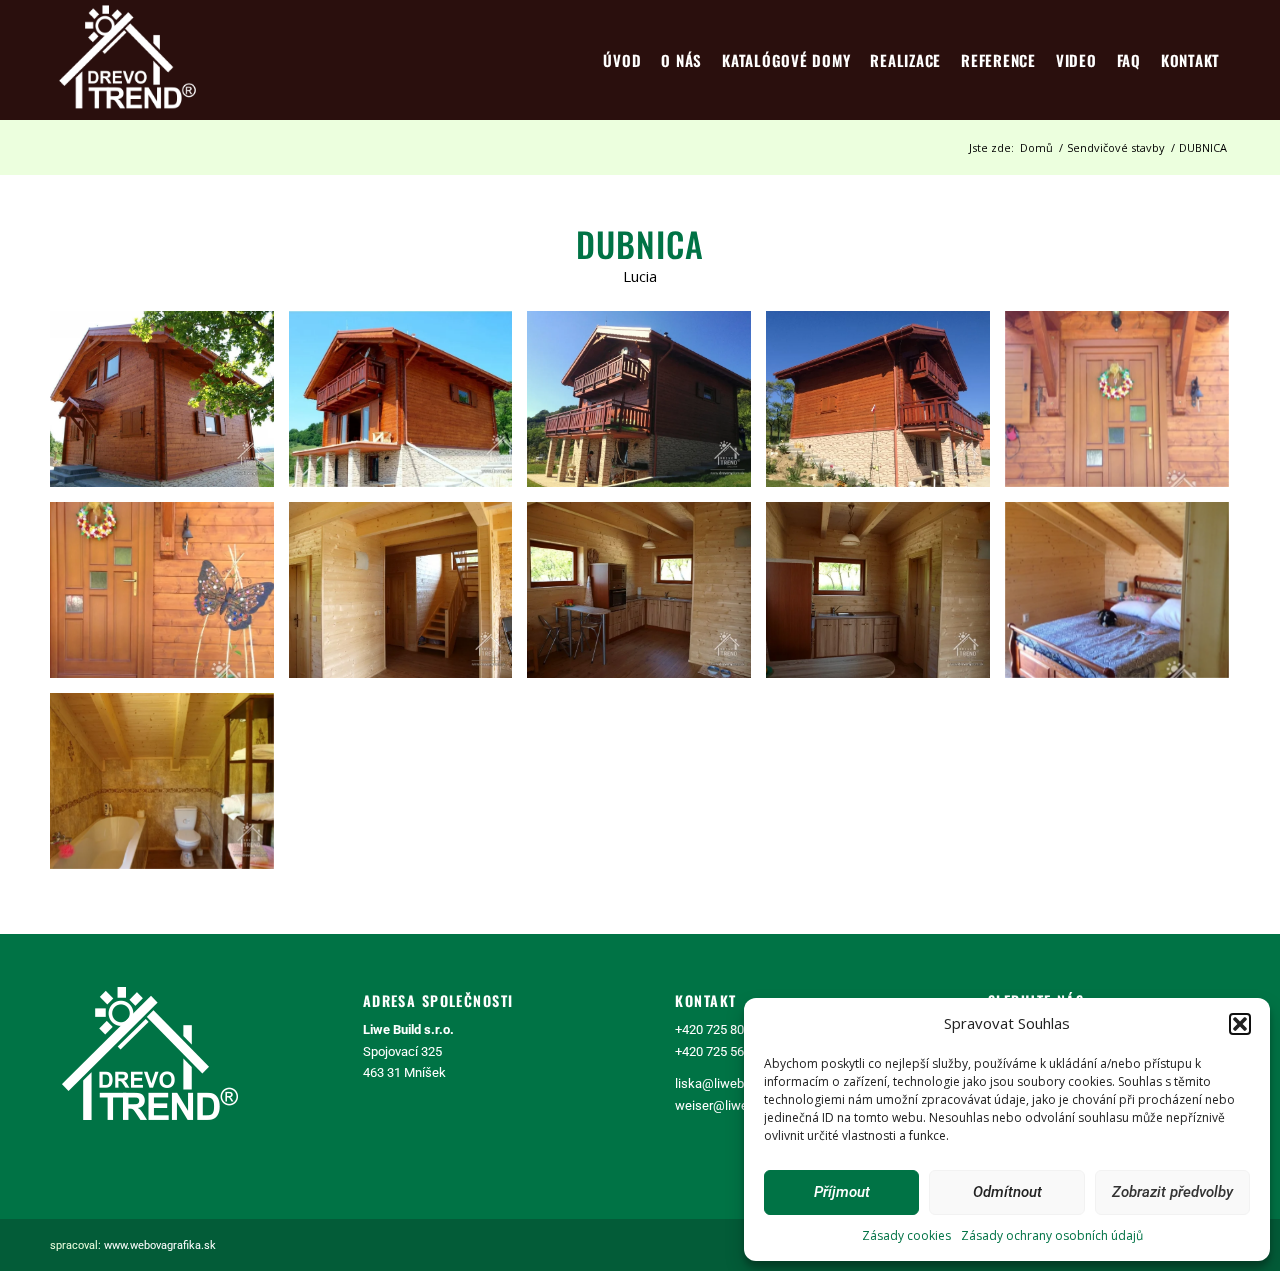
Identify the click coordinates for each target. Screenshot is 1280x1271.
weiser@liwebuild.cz (733, 1105)
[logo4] (127, 60)
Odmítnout (1007, 1192)
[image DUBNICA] (169, 406)
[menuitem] (622, 60)
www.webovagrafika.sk (160, 1245)
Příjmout (842, 1192)
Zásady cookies (906, 1235)
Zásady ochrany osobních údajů (1052, 1235)
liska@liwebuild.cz (727, 1083)
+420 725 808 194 (725, 1029)
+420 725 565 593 (725, 1051)
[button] (1240, 1024)
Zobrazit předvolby (1172, 1192)
